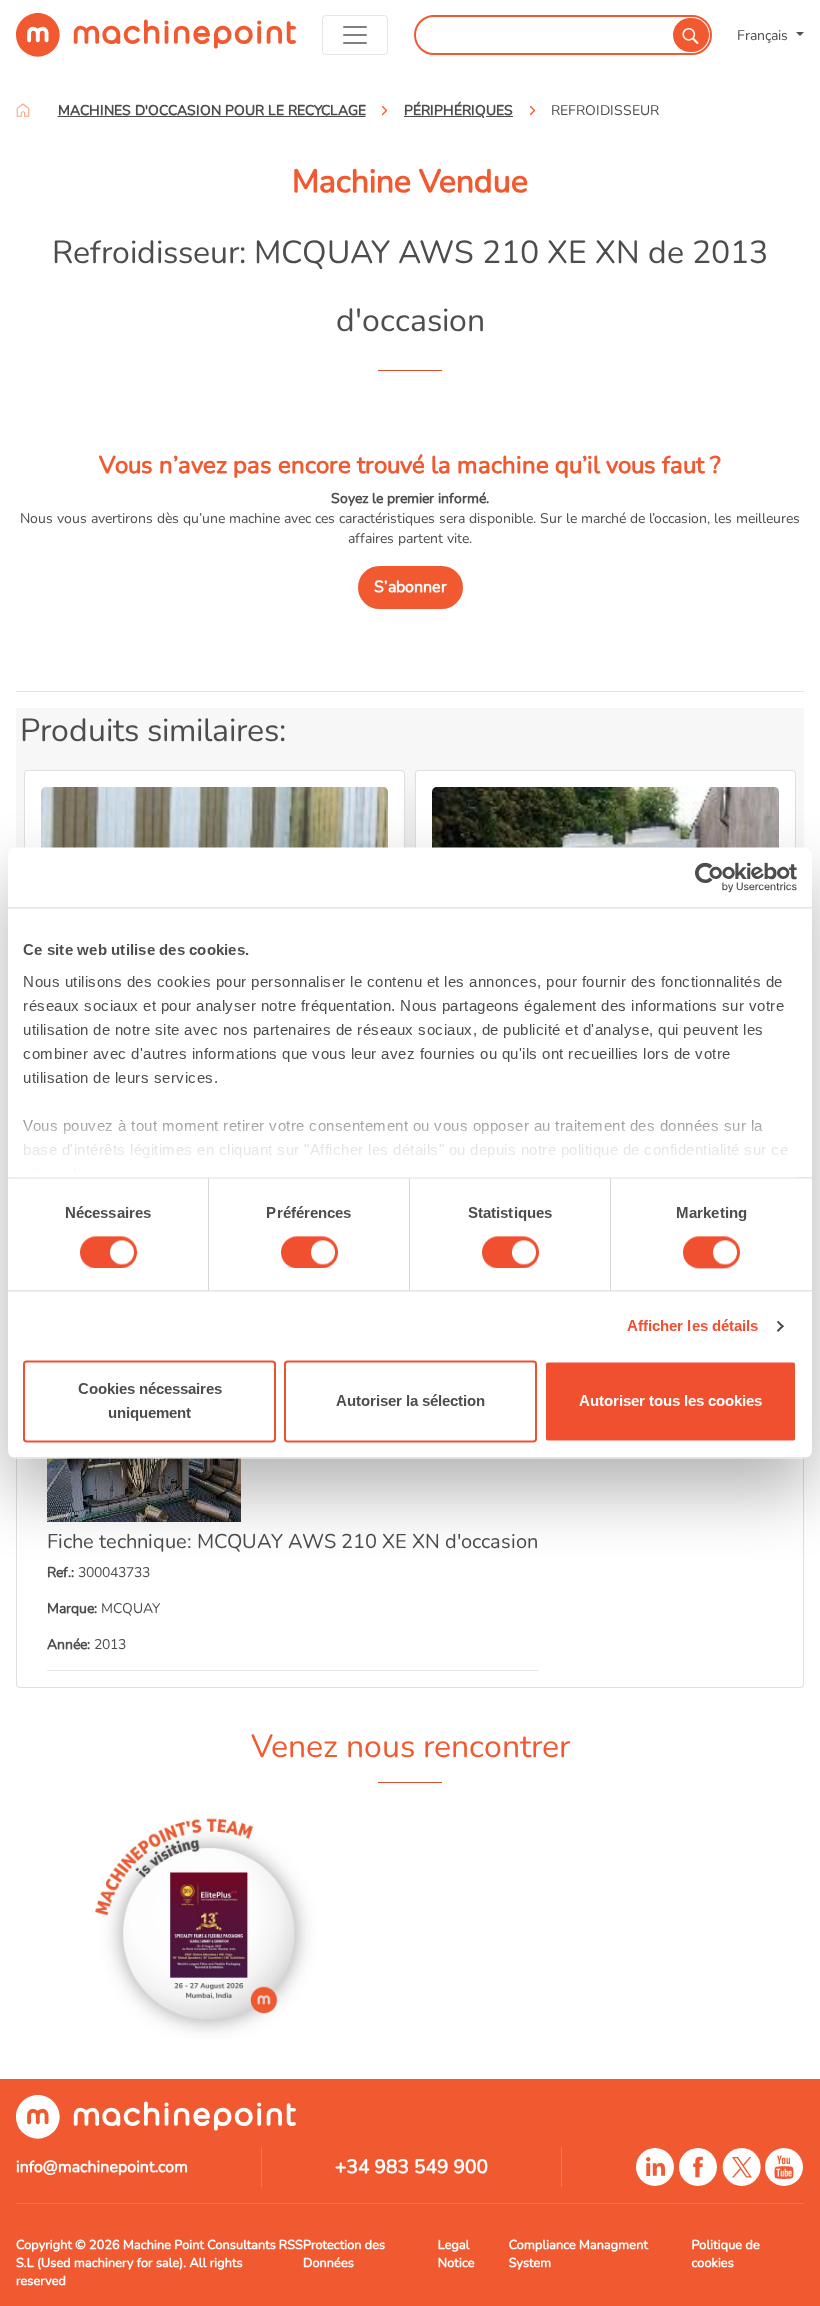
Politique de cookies (725, 2254)
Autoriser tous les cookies (670, 1401)
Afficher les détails (693, 1325)
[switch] (309, 1252)
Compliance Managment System (578, 2254)
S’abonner (410, 587)
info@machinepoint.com (102, 2167)
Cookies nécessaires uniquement (150, 1401)
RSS (291, 2245)
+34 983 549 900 (411, 2167)
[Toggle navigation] (355, 35)
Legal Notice (456, 2254)
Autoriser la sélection (410, 1401)
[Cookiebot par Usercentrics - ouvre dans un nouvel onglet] (709, 877)
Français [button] (764, 35)
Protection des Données (344, 2254)
